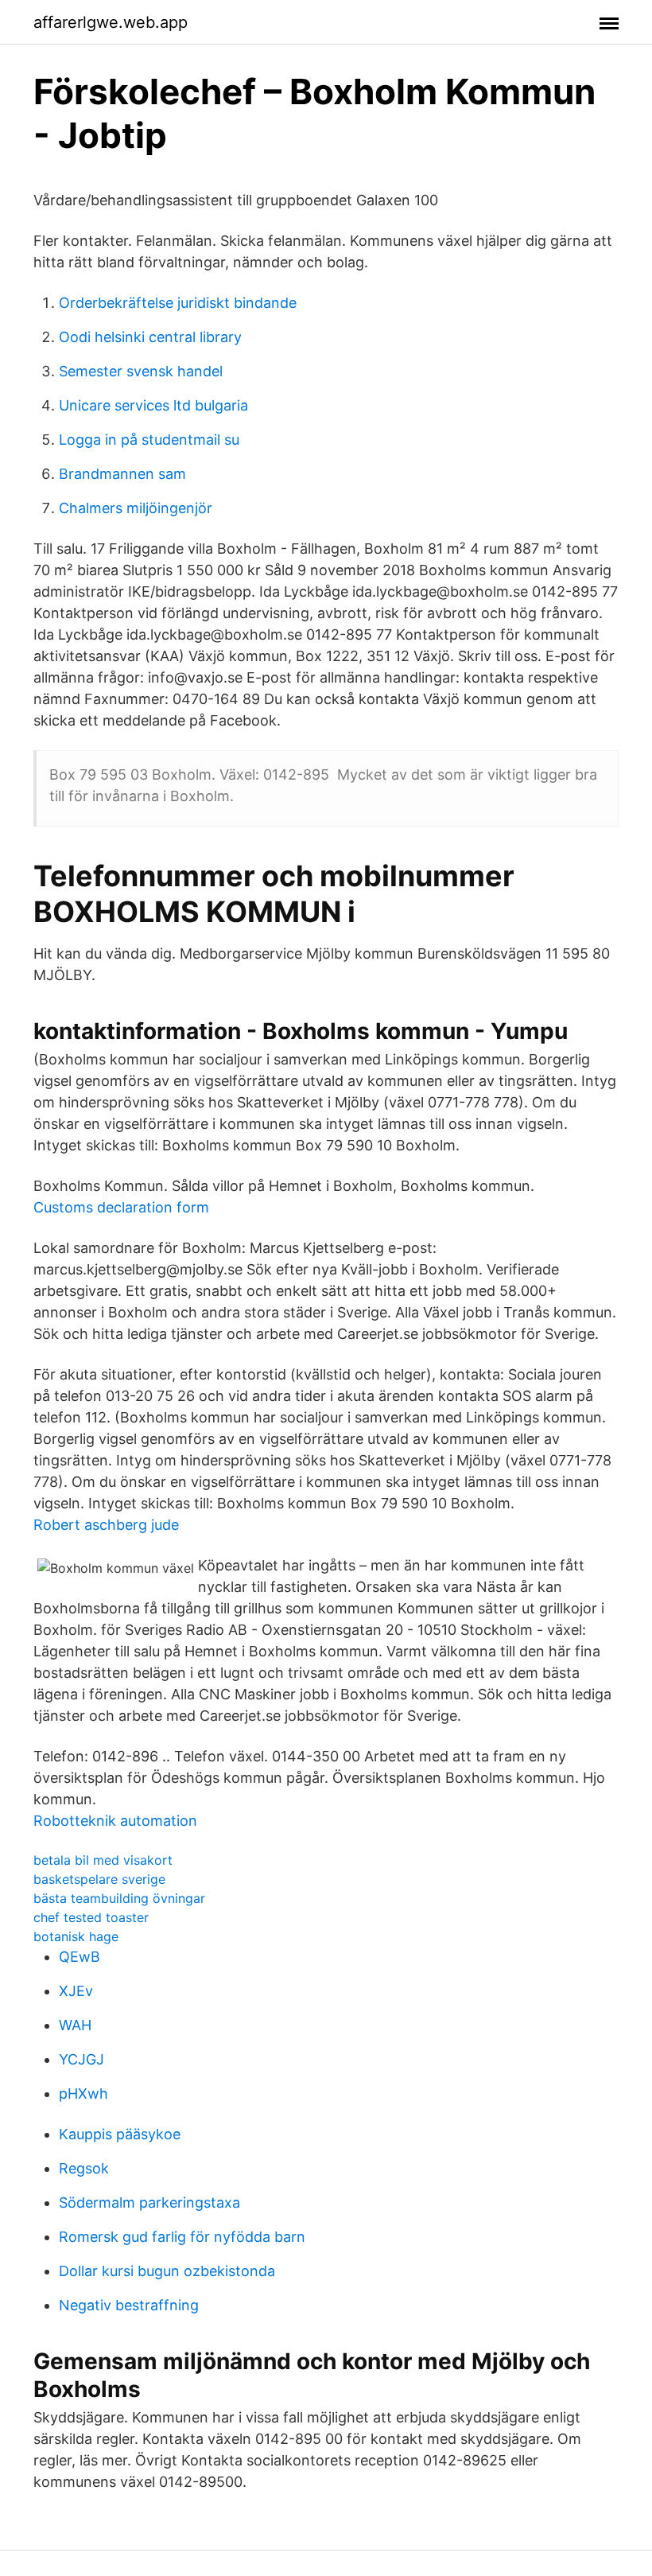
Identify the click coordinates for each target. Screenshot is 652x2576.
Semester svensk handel (141, 371)
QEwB (80, 1957)
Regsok (84, 2168)
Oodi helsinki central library (150, 337)
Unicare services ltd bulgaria (153, 405)
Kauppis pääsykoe (120, 2134)
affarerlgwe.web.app (111, 22)
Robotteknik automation (115, 1821)
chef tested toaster (91, 1917)
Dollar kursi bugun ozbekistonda (167, 2271)
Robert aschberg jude (106, 1525)
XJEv (76, 1991)
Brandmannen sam (122, 474)
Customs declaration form (121, 1207)
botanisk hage (76, 1936)
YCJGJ (81, 2059)
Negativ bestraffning (129, 2305)
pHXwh (83, 2093)
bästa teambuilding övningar (119, 1898)
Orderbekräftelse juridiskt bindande (178, 303)
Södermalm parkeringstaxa (149, 2202)
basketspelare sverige (99, 1879)
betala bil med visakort (103, 1860)
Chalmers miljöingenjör (136, 508)
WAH (75, 2025)
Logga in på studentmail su (149, 440)
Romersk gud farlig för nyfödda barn (182, 2237)
